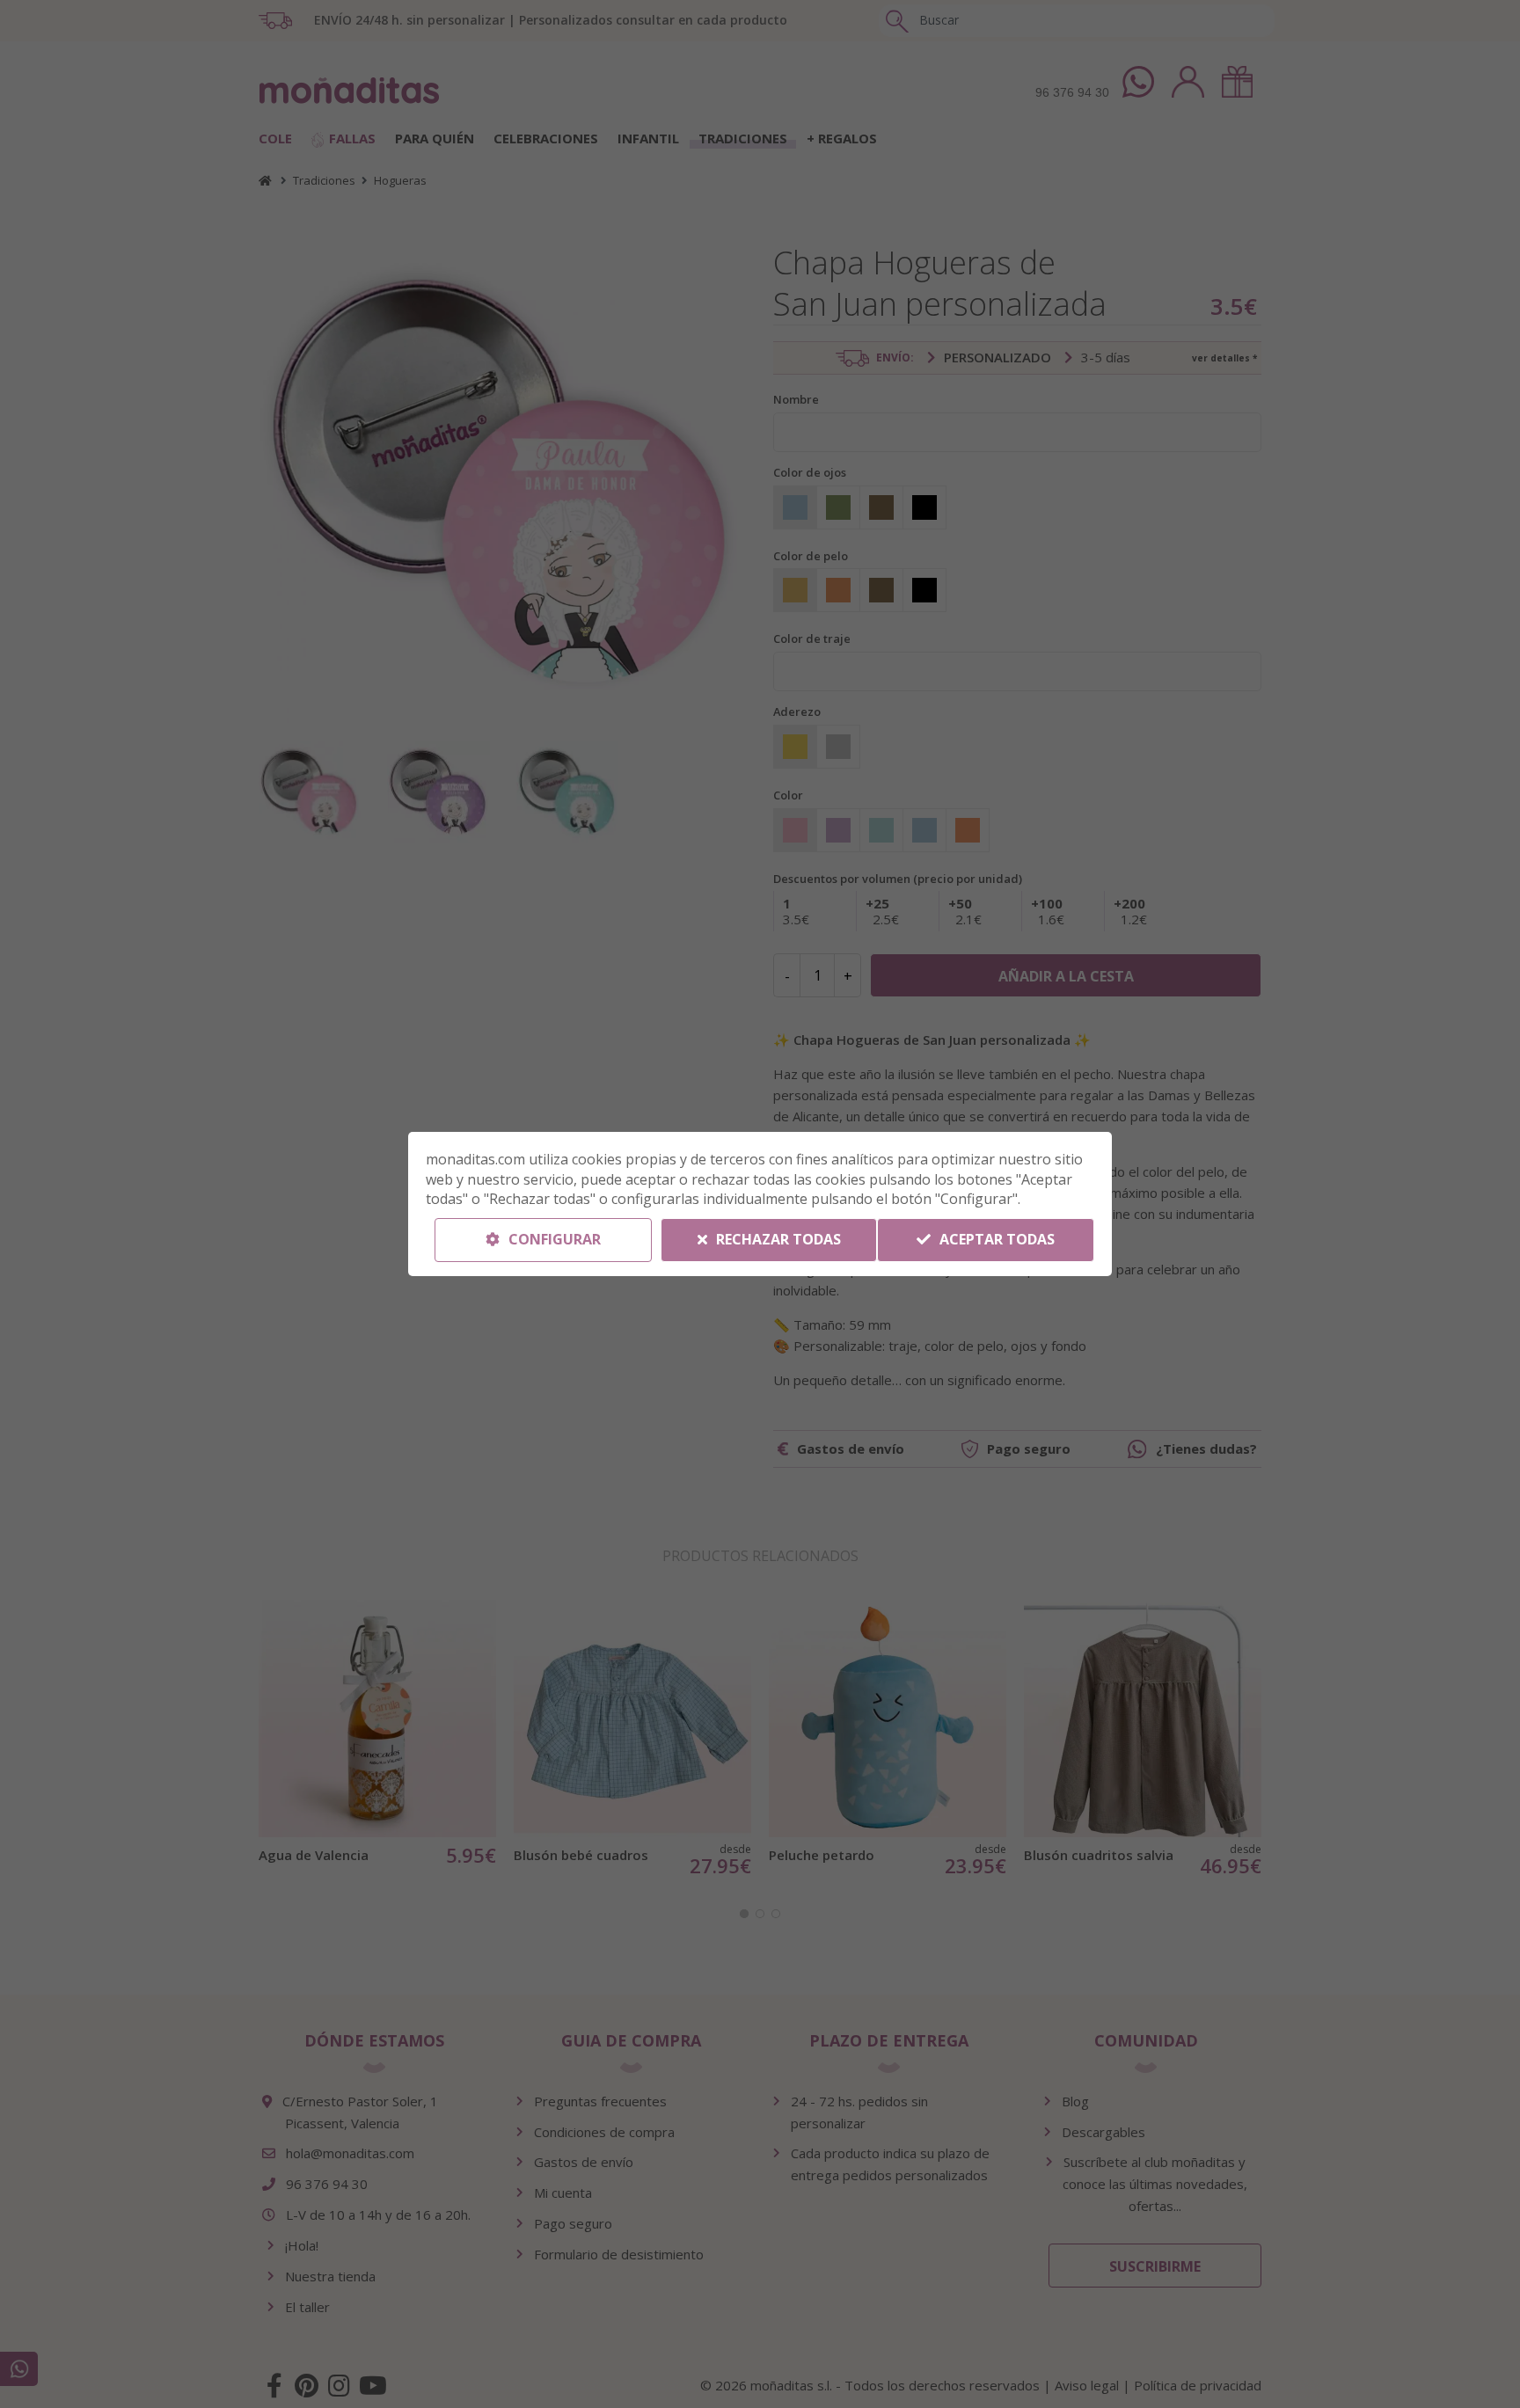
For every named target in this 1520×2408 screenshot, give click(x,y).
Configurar (553, 1239)
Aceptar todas (995, 1239)
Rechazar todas (777, 1239)
